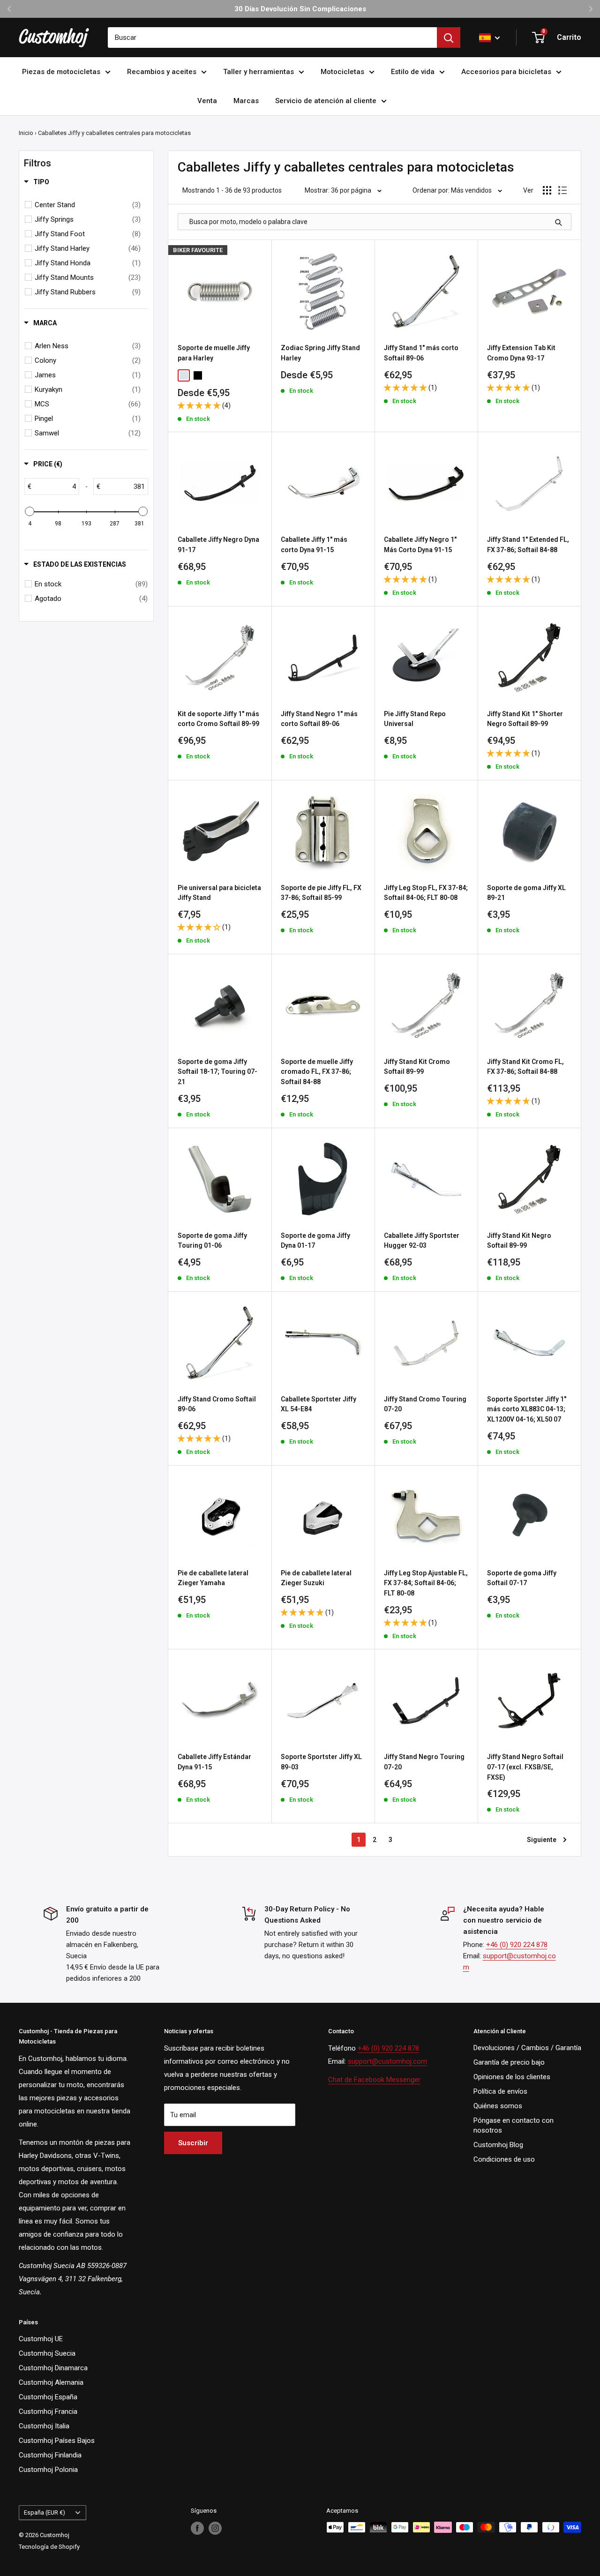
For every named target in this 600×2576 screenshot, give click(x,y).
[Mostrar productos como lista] (562, 190)
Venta (207, 101)
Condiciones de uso (504, 2159)
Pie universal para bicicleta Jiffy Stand (219, 893)
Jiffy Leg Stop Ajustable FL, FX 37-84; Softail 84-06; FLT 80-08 (426, 1583)
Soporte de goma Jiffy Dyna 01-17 (315, 1241)
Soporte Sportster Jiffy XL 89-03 (321, 1762)
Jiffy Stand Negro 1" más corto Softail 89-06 (319, 719)
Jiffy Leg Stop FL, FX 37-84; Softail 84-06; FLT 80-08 (426, 893)
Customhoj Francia (48, 2411)
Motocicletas (342, 72)
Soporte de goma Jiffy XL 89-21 (526, 893)
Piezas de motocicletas (61, 72)
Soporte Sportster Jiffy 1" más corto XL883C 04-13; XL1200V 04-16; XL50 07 (527, 1409)
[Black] (198, 375)
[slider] (30, 511)
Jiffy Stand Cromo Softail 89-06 (217, 1404)
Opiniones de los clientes (512, 2077)
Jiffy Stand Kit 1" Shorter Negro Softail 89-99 (525, 719)
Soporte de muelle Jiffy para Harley (214, 353)
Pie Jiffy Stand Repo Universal (415, 719)
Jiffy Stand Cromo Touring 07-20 (425, 1404)
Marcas (246, 101)
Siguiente (542, 1840)
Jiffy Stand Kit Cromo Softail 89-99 (417, 1067)
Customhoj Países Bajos (57, 2441)
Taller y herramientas (259, 72)
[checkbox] (88, 205)
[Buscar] (449, 37)
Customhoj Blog (498, 2145)
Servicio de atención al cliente (326, 101)
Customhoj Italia (44, 2426)
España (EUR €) (45, 2512)
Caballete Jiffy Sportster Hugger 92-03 (422, 1241)
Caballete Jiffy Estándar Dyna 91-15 (214, 1762)
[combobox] (272, 37)
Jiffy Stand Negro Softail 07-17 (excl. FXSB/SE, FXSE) (525, 1767)
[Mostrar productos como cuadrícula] (547, 190)
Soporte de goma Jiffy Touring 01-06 (212, 1241)
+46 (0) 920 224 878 (517, 1945)
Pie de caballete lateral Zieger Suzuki (316, 1578)
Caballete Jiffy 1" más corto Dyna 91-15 (314, 545)
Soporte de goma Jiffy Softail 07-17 (522, 1578)
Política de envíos (500, 2091)
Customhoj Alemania (51, 2382)
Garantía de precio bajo (509, 2062)
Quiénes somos (498, 2106)
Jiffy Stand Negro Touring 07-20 (424, 1762)
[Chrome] (184, 375)
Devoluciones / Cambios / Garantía (527, 2048)
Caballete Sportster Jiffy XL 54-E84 (319, 1404)
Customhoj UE (41, 2339)
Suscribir (193, 2143)
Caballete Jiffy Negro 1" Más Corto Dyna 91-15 (420, 545)
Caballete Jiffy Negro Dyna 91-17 (218, 545)
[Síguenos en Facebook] (197, 2528)
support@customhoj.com (387, 2061)
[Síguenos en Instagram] (215, 2528)
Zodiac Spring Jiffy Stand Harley (320, 353)
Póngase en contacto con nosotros (514, 2125)
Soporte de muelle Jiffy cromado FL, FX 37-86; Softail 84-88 (317, 1072)
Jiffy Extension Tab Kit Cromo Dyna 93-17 (521, 353)
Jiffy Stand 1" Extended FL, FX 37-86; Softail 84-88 (528, 545)
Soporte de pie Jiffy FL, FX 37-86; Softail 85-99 (321, 893)
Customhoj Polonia (48, 2470)
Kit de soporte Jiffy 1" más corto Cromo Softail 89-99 (218, 719)
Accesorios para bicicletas (506, 72)
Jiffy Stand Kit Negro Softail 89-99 (519, 1241)
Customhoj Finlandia (50, 2455)
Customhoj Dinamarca (53, 2368)
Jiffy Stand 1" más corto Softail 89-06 (421, 353)
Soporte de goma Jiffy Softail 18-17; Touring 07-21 (217, 1072)
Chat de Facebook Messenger (374, 2080)
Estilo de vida (413, 72)
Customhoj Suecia (47, 2353)
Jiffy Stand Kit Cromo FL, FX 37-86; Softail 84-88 (525, 1067)
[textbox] (55, 487)
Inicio (26, 133)
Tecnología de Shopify (49, 2547)
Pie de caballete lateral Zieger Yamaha (213, 1578)
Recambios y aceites (162, 72)
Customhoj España (48, 2397)
